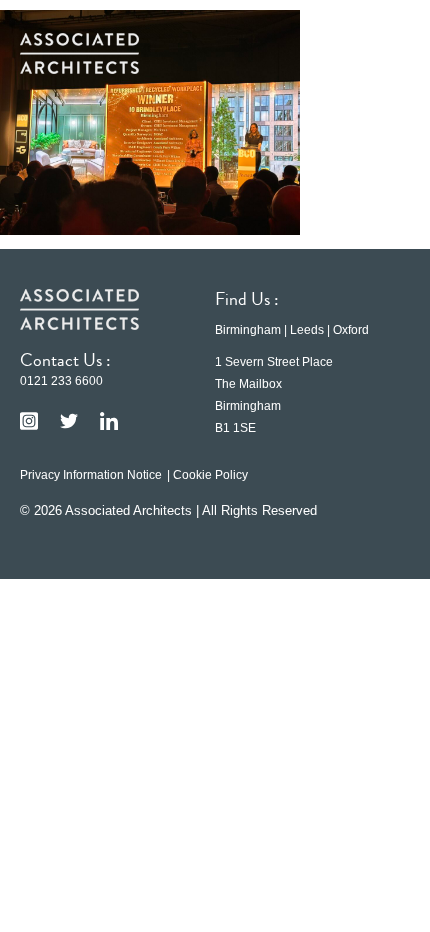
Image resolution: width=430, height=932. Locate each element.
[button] (380, 53)
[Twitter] (69, 421)
